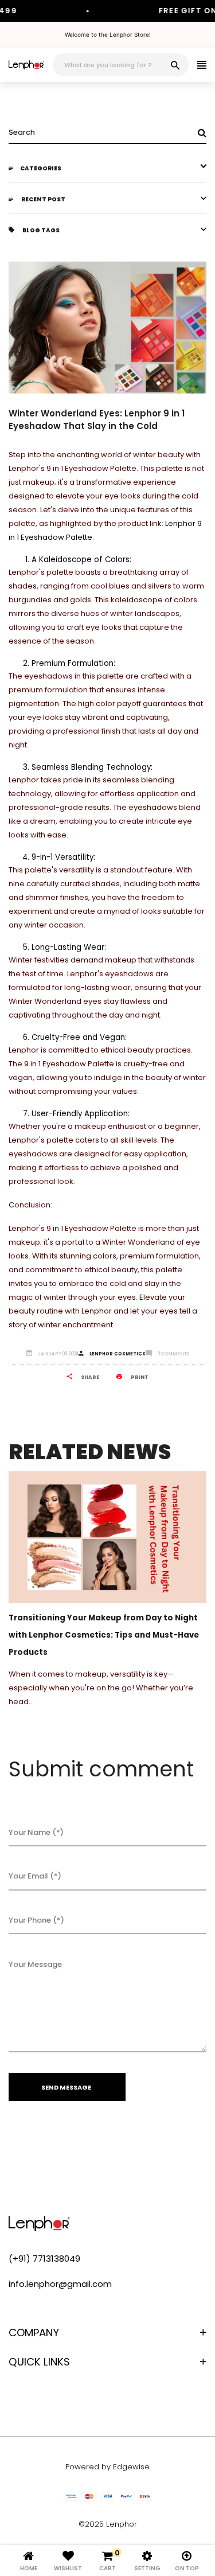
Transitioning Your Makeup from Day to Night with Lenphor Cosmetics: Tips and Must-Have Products (104, 1635)
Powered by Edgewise (107, 2467)
